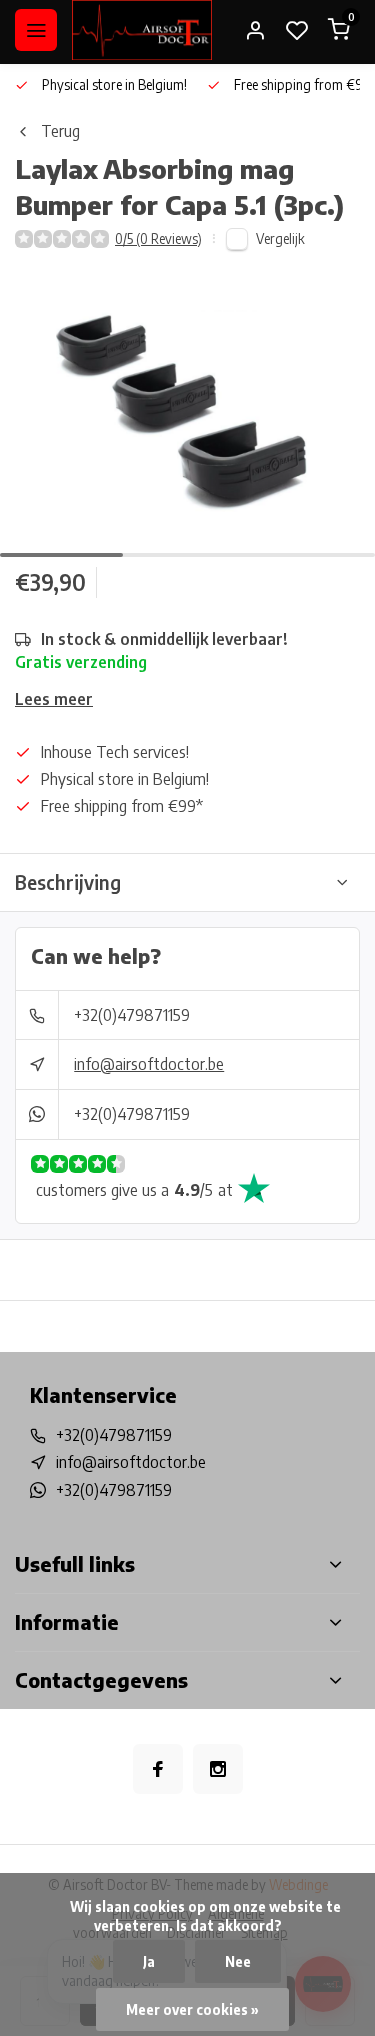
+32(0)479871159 (132, 1015)
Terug (60, 131)
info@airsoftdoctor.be (149, 1064)
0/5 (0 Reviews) (158, 238)
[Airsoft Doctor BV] (142, 30)
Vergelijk (280, 238)
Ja (149, 1961)
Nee (238, 1961)
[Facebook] (158, 1769)
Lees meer (54, 699)
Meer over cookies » (192, 2009)
